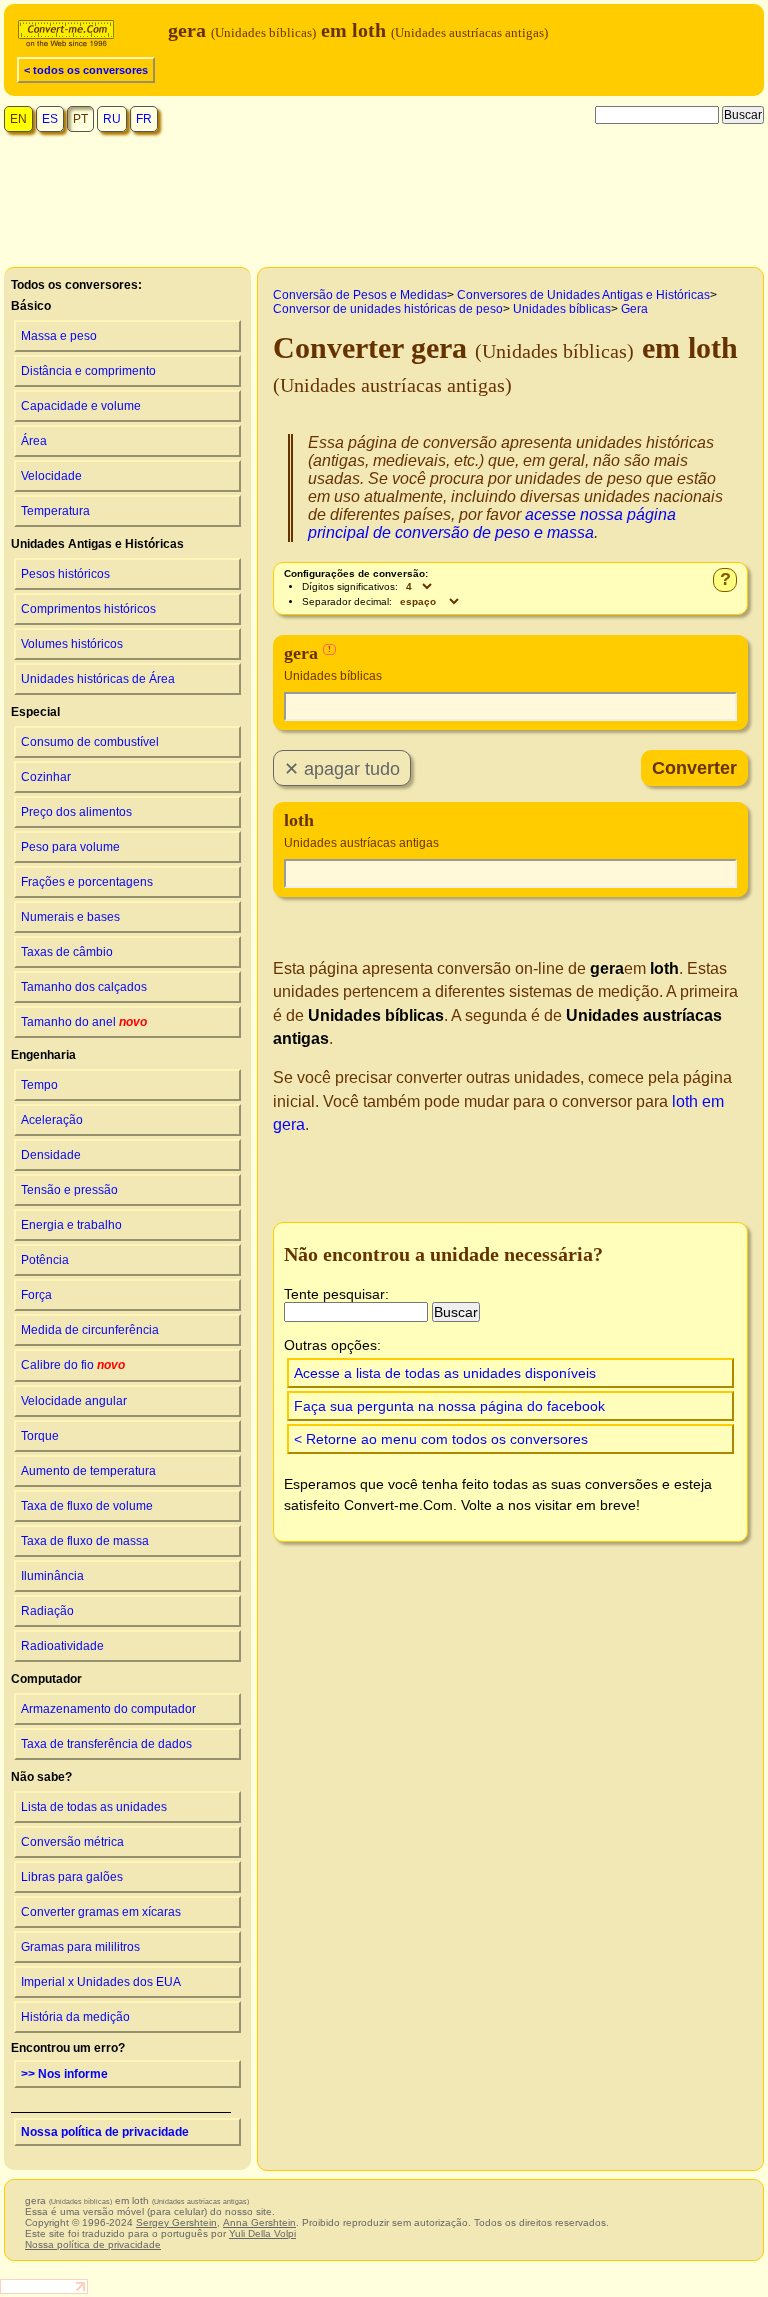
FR (144, 119)
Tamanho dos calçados (84, 987)
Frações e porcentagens (87, 882)
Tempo (39, 1085)
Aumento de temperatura (88, 1471)
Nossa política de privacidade (105, 2132)
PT (80, 119)
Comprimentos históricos (88, 609)
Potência (45, 1260)
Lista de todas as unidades (94, 1807)
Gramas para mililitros (80, 1947)
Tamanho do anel (84, 1022)
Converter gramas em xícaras (101, 1912)
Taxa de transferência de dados (106, 1744)
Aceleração (52, 1120)
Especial (35, 712)
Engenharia (43, 1055)
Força (36, 1295)
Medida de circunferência (90, 1330)
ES (50, 119)
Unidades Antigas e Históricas (97, 544)
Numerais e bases (70, 917)
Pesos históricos (65, 574)
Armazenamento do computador (108, 1709)
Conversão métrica (72, 1842)
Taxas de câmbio (67, 952)
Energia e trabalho (71, 1225)
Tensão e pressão (69, 1190)
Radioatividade (62, 1646)
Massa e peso (59, 336)
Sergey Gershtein (176, 2222)
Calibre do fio (73, 1365)
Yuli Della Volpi (262, 2233)
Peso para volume (70, 847)
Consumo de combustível (90, 742)
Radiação (47, 1611)
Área (34, 441)
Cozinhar (46, 777)
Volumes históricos (72, 644)
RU (112, 119)
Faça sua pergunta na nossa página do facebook (449, 1406)
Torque (40, 1436)
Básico (31, 306)
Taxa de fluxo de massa (85, 1541)
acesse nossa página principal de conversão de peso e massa (492, 523)
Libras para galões (72, 1877)
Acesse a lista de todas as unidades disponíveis (445, 1373)
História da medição (75, 2017)
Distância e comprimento (88, 371)
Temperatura (55, 511)
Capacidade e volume (81, 406)
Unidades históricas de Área (98, 679)
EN (18, 119)
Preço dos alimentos (76, 812)
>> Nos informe (64, 2074)
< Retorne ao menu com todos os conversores (441, 1439)
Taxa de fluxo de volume (87, 1506)
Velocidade (51, 476)
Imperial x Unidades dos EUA (101, 1982)
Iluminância (52, 1576)
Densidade (51, 1155)
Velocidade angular (74, 1401)
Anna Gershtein (259, 2222)
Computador (46, 1679)
